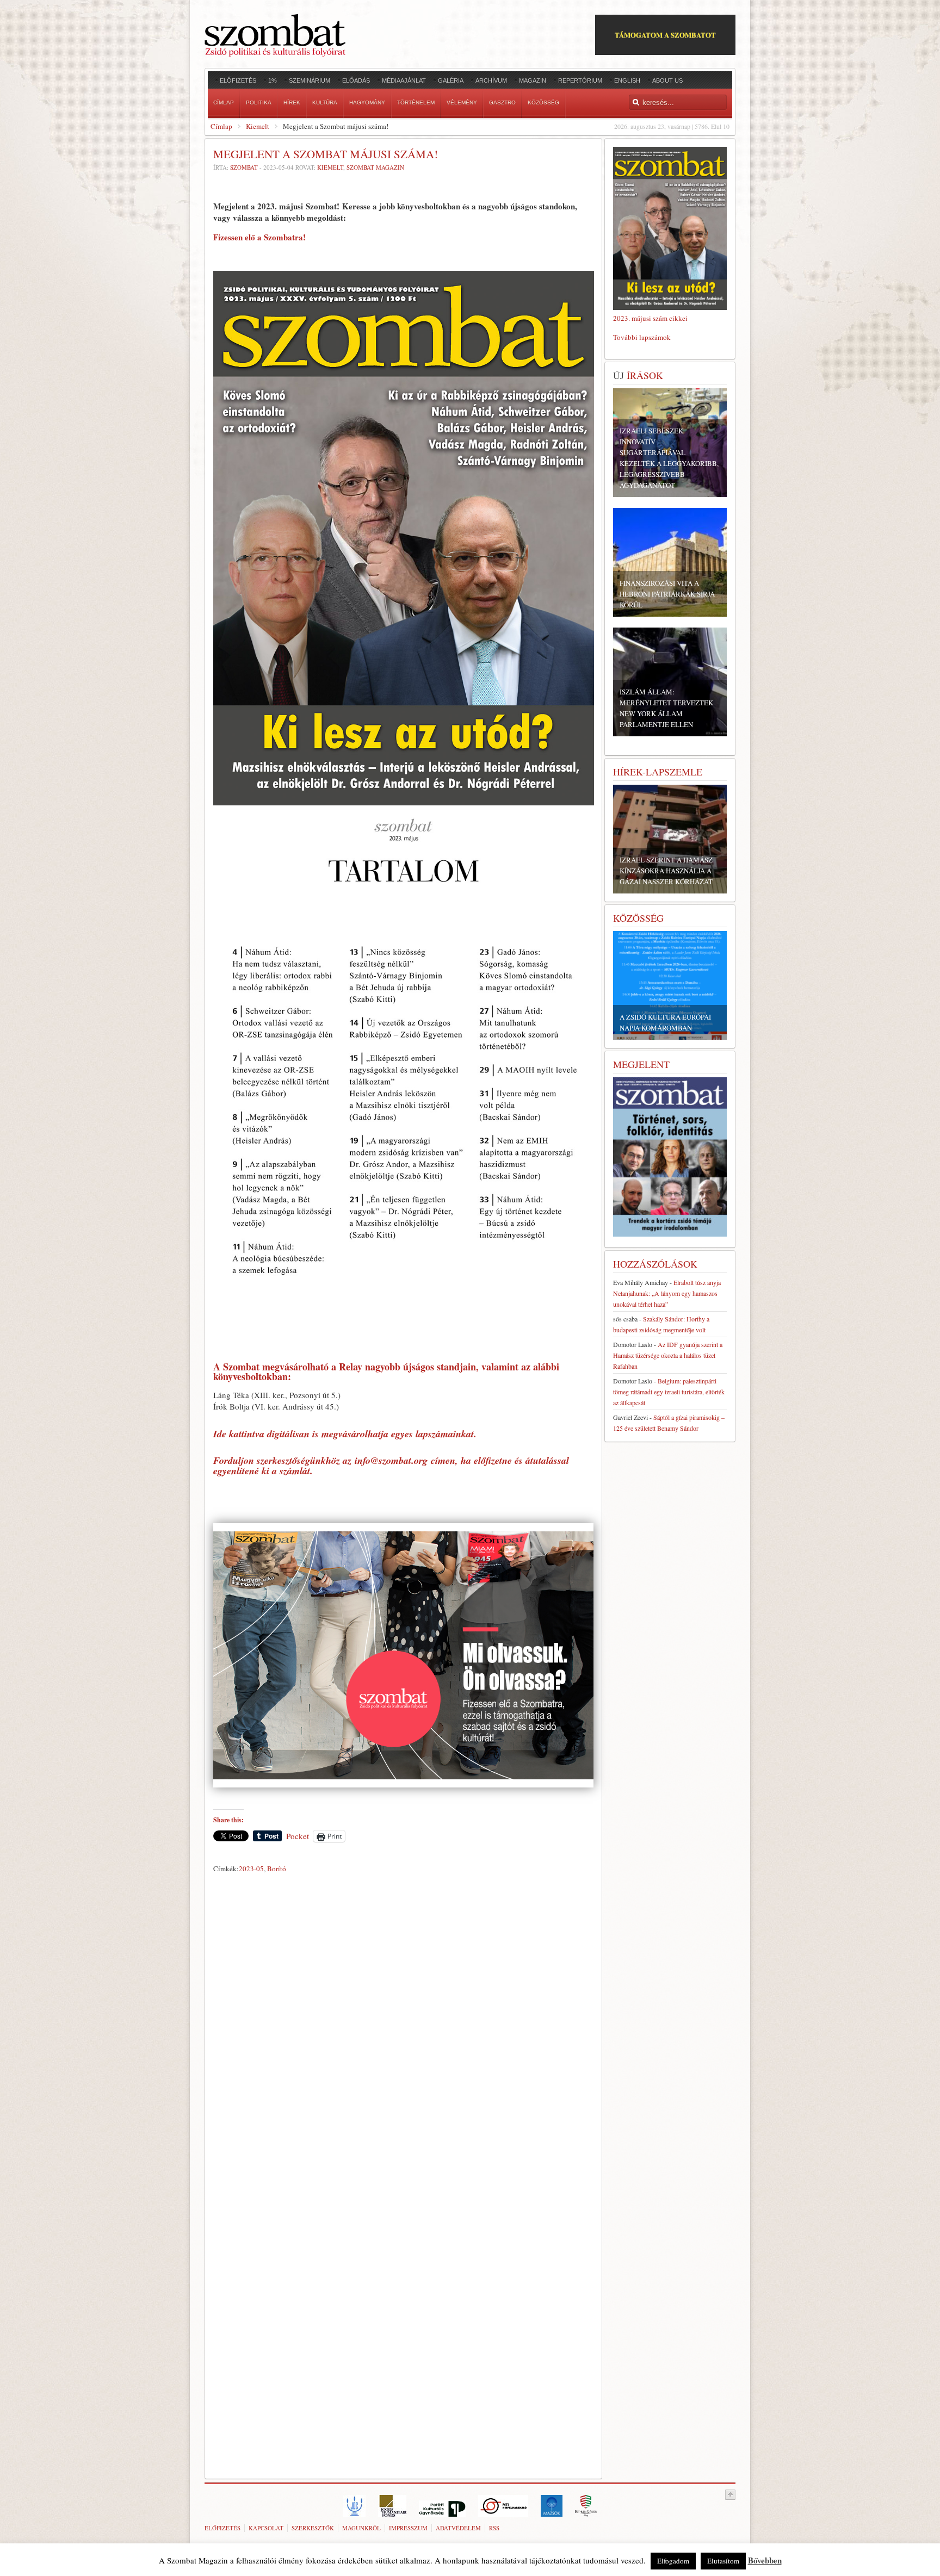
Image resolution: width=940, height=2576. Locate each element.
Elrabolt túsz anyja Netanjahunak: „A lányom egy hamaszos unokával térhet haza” (667, 1293)
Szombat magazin (375, 167)
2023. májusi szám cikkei (650, 318)
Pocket (298, 1836)
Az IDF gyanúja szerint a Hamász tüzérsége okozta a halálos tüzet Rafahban (668, 1355)
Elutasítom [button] (723, 2561)
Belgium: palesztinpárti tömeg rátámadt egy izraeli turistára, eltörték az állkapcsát (669, 1392)
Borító (277, 1869)
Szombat (244, 167)
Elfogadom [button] (673, 2561)
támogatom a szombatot (665, 35)
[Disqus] (403, 2029)
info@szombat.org (391, 1460)
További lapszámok (642, 337)
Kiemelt (258, 126)
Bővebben (765, 2560)
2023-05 (251, 1869)
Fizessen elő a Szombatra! (259, 237)
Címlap (221, 126)
